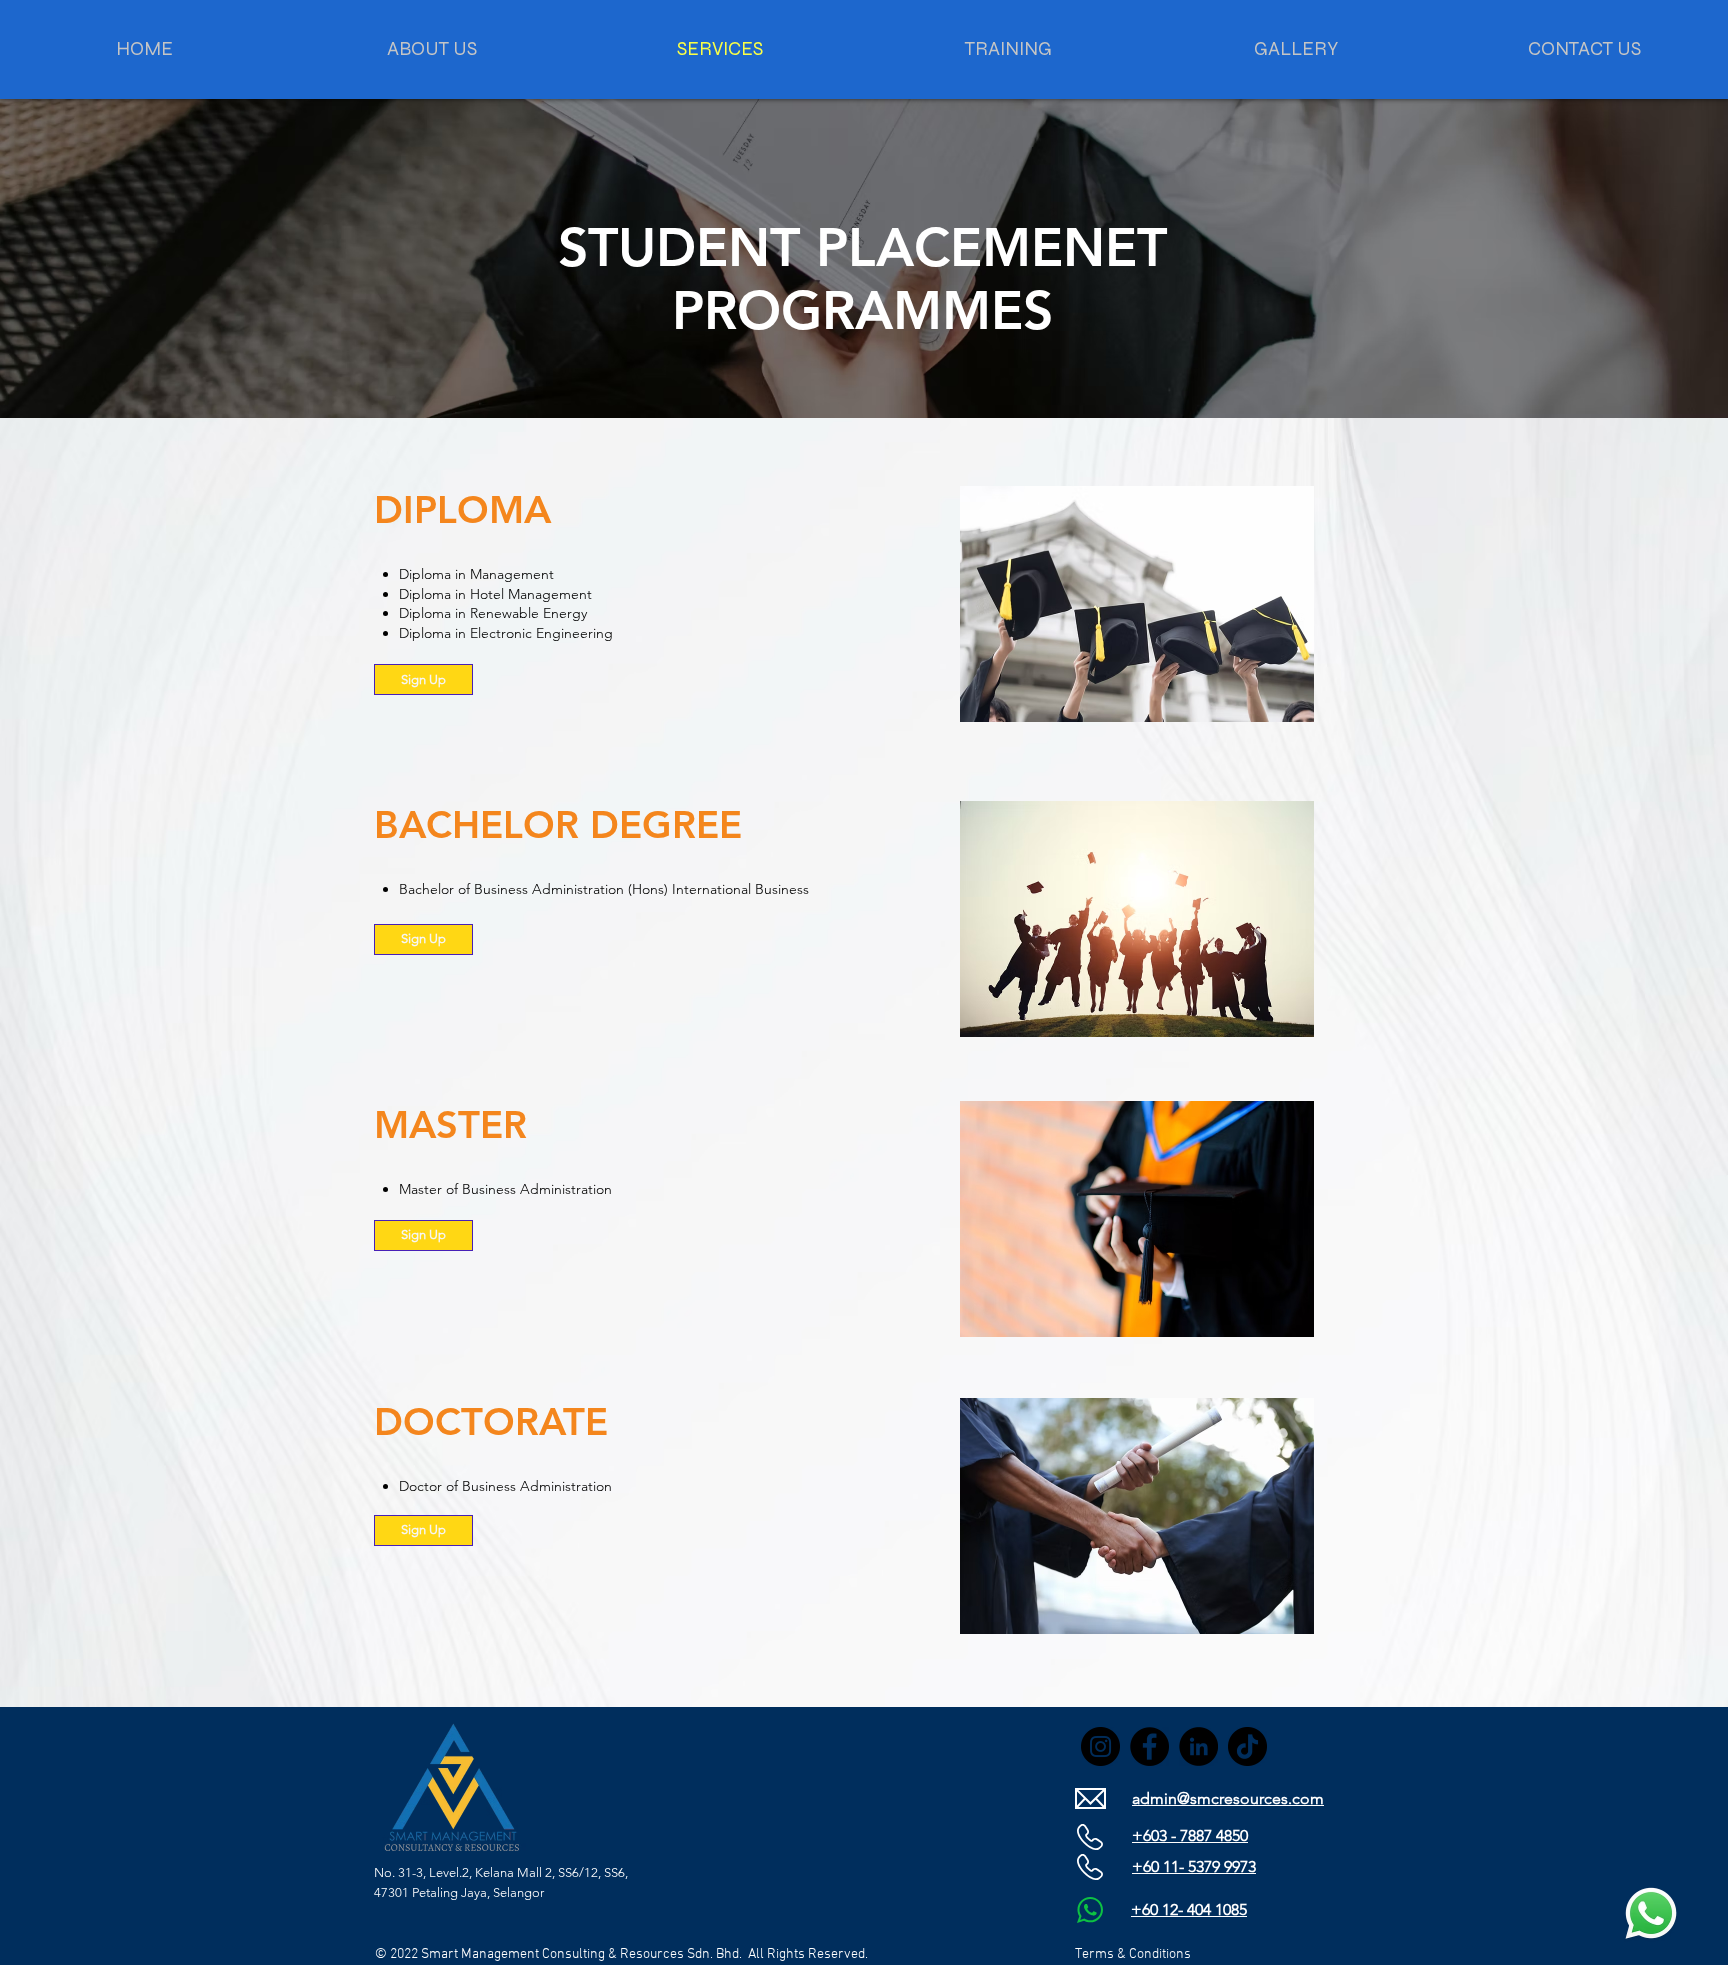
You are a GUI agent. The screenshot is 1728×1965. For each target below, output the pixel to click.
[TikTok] (1247, 1746)
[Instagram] (1100, 1746)
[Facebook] (1149, 1746)
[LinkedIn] (1198, 1746)
